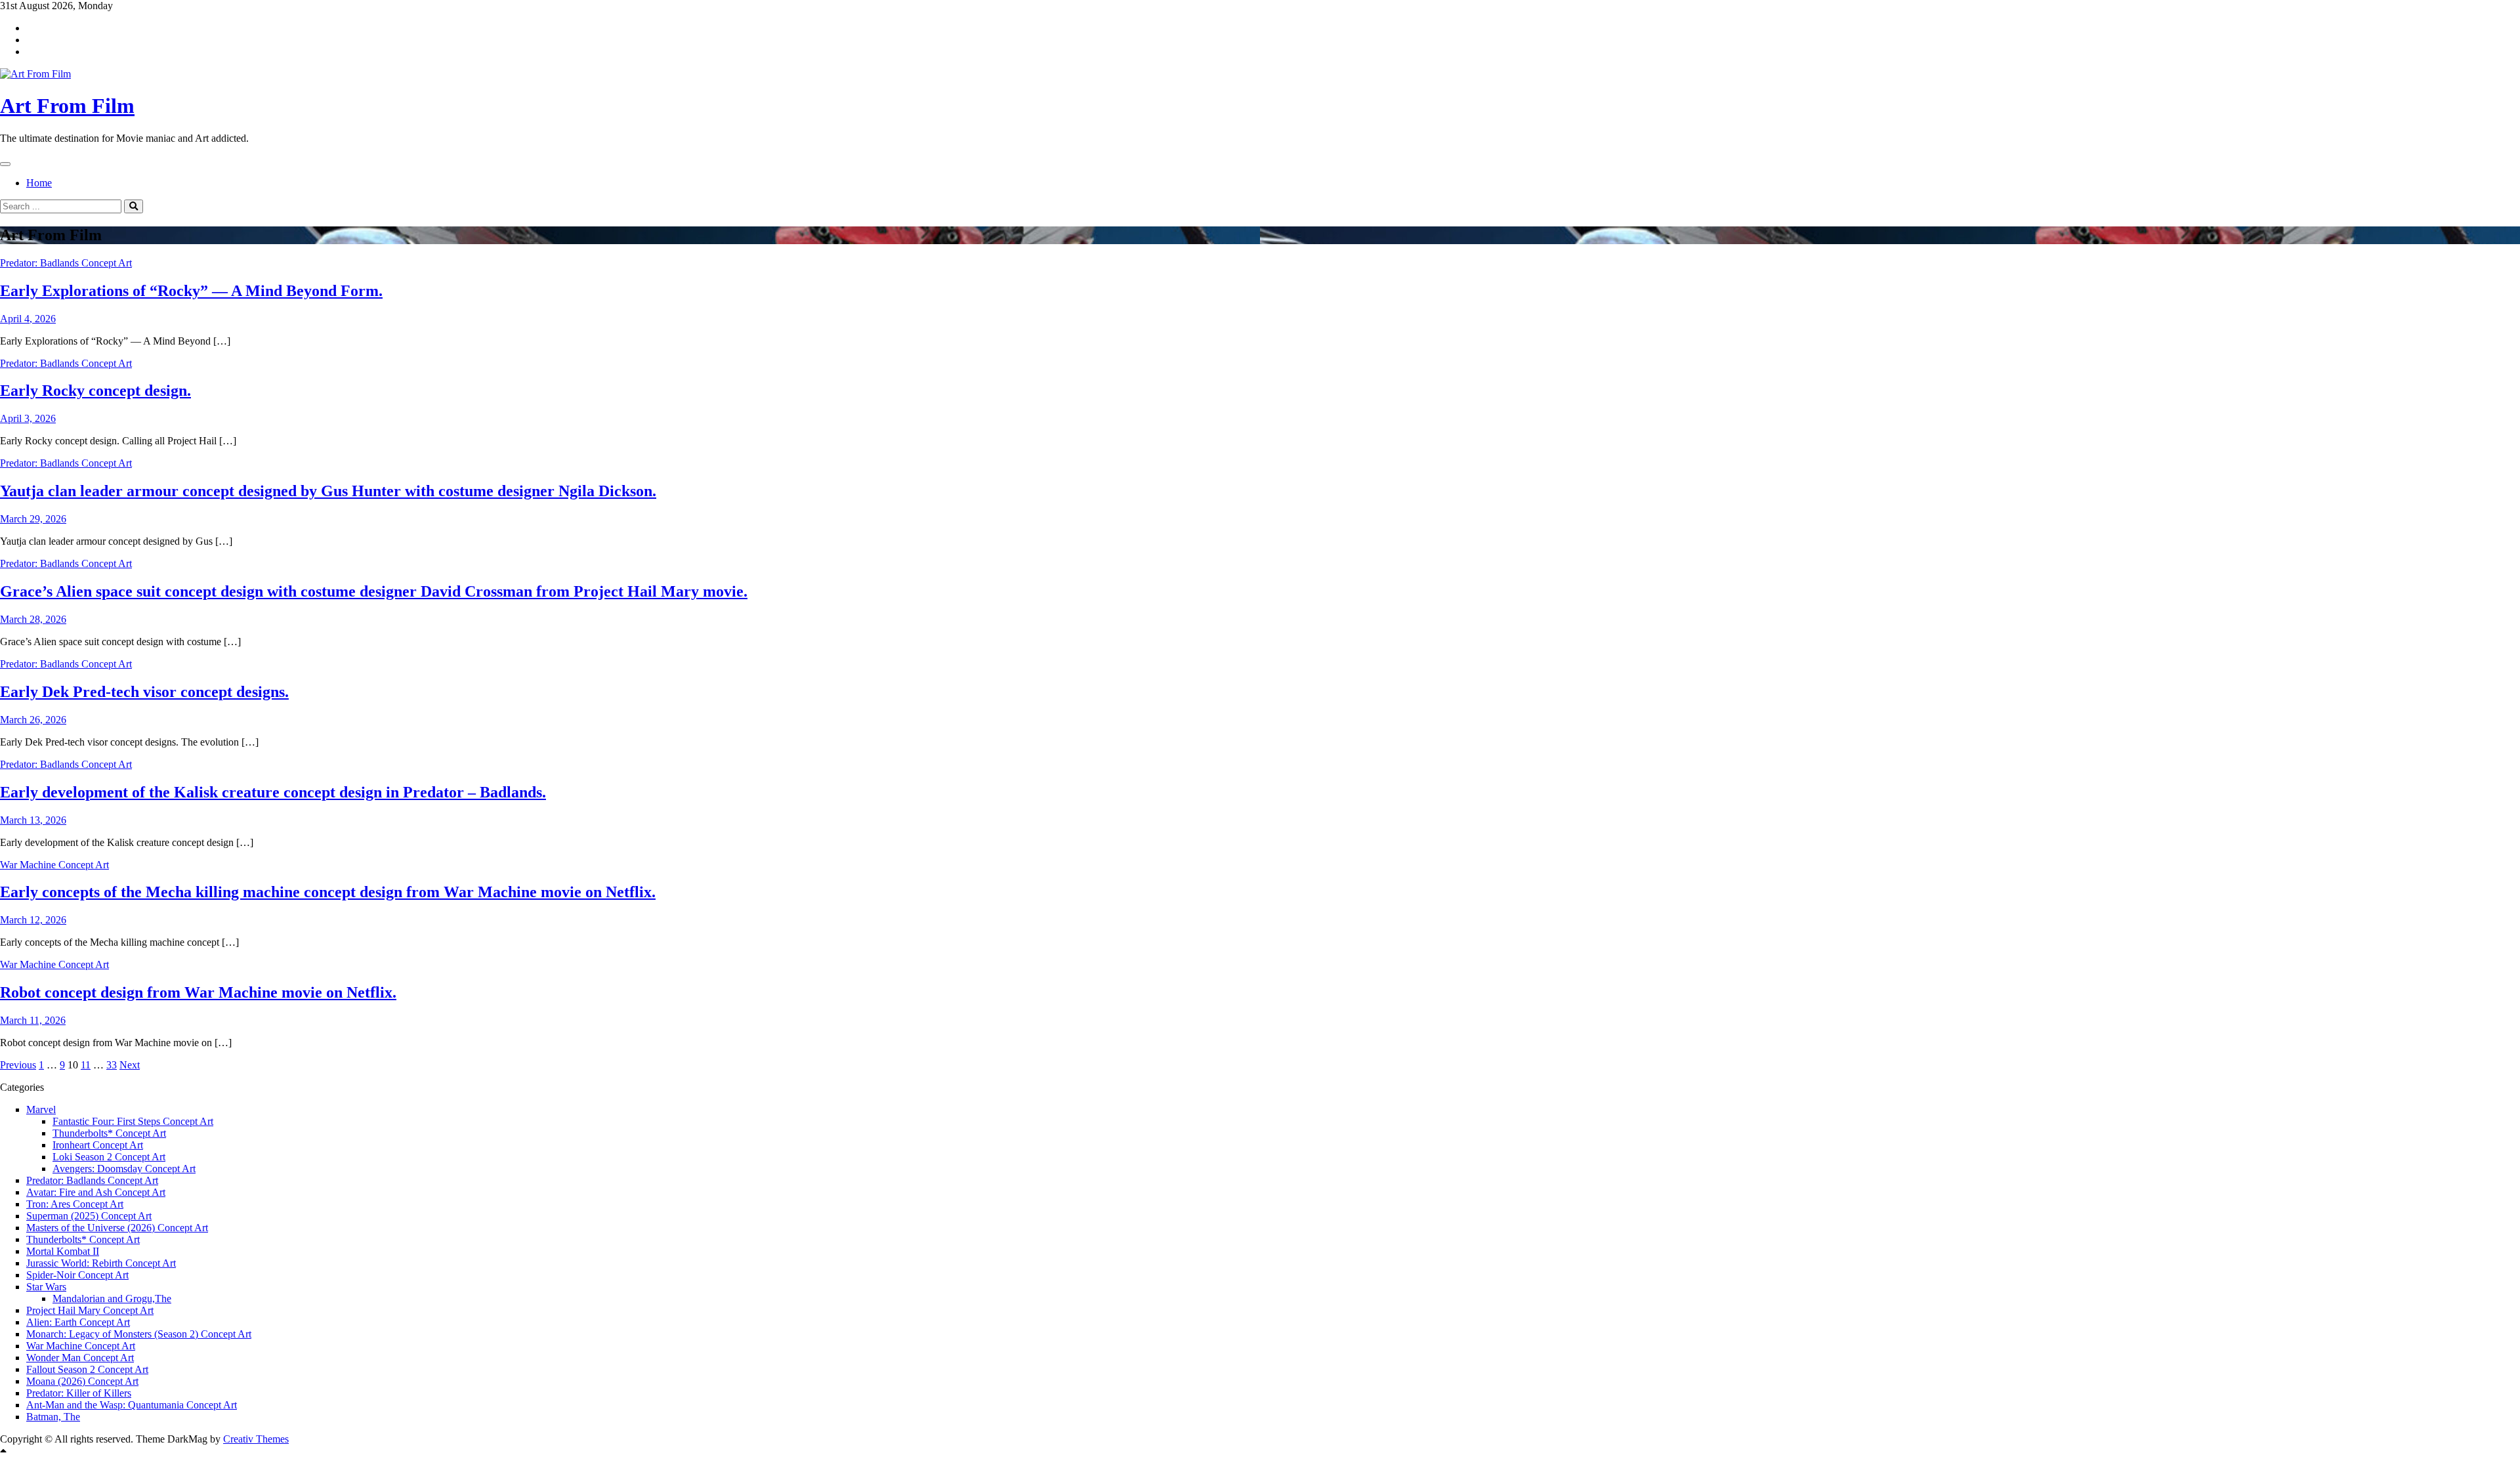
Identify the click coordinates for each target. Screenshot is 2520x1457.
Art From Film (67, 106)
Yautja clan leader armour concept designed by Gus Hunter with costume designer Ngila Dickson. (328, 491)
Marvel (41, 1109)
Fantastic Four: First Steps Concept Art (133, 1121)
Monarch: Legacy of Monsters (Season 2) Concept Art (139, 1334)
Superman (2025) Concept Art (89, 1216)
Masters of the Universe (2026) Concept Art (117, 1228)
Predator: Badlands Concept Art (66, 263)
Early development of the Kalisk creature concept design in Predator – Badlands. (273, 792)
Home (39, 183)
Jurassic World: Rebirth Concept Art (101, 1263)
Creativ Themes (256, 1439)
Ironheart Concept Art (98, 1145)
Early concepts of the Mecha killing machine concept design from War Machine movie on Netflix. (328, 892)
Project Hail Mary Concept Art (90, 1310)
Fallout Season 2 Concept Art (87, 1369)
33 (112, 1065)
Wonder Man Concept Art (80, 1358)
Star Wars (46, 1287)
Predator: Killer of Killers (79, 1393)
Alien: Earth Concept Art (78, 1322)
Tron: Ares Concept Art (75, 1204)
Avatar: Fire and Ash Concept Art (96, 1192)
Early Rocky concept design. (95, 391)
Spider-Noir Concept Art (77, 1275)
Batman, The (53, 1417)
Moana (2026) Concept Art (82, 1381)
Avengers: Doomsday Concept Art (124, 1169)
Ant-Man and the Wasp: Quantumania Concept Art (132, 1405)
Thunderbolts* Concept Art (109, 1133)
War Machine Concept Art (54, 865)
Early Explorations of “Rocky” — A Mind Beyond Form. (191, 291)
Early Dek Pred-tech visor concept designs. (144, 692)
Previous (18, 1065)
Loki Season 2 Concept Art (109, 1157)
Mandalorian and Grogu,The (112, 1299)
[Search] (134, 206)
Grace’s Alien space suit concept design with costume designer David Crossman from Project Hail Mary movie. (374, 591)
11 (86, 1065)
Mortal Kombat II (63, 1251)
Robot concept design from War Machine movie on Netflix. (198, 992)
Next (130, 1065)
